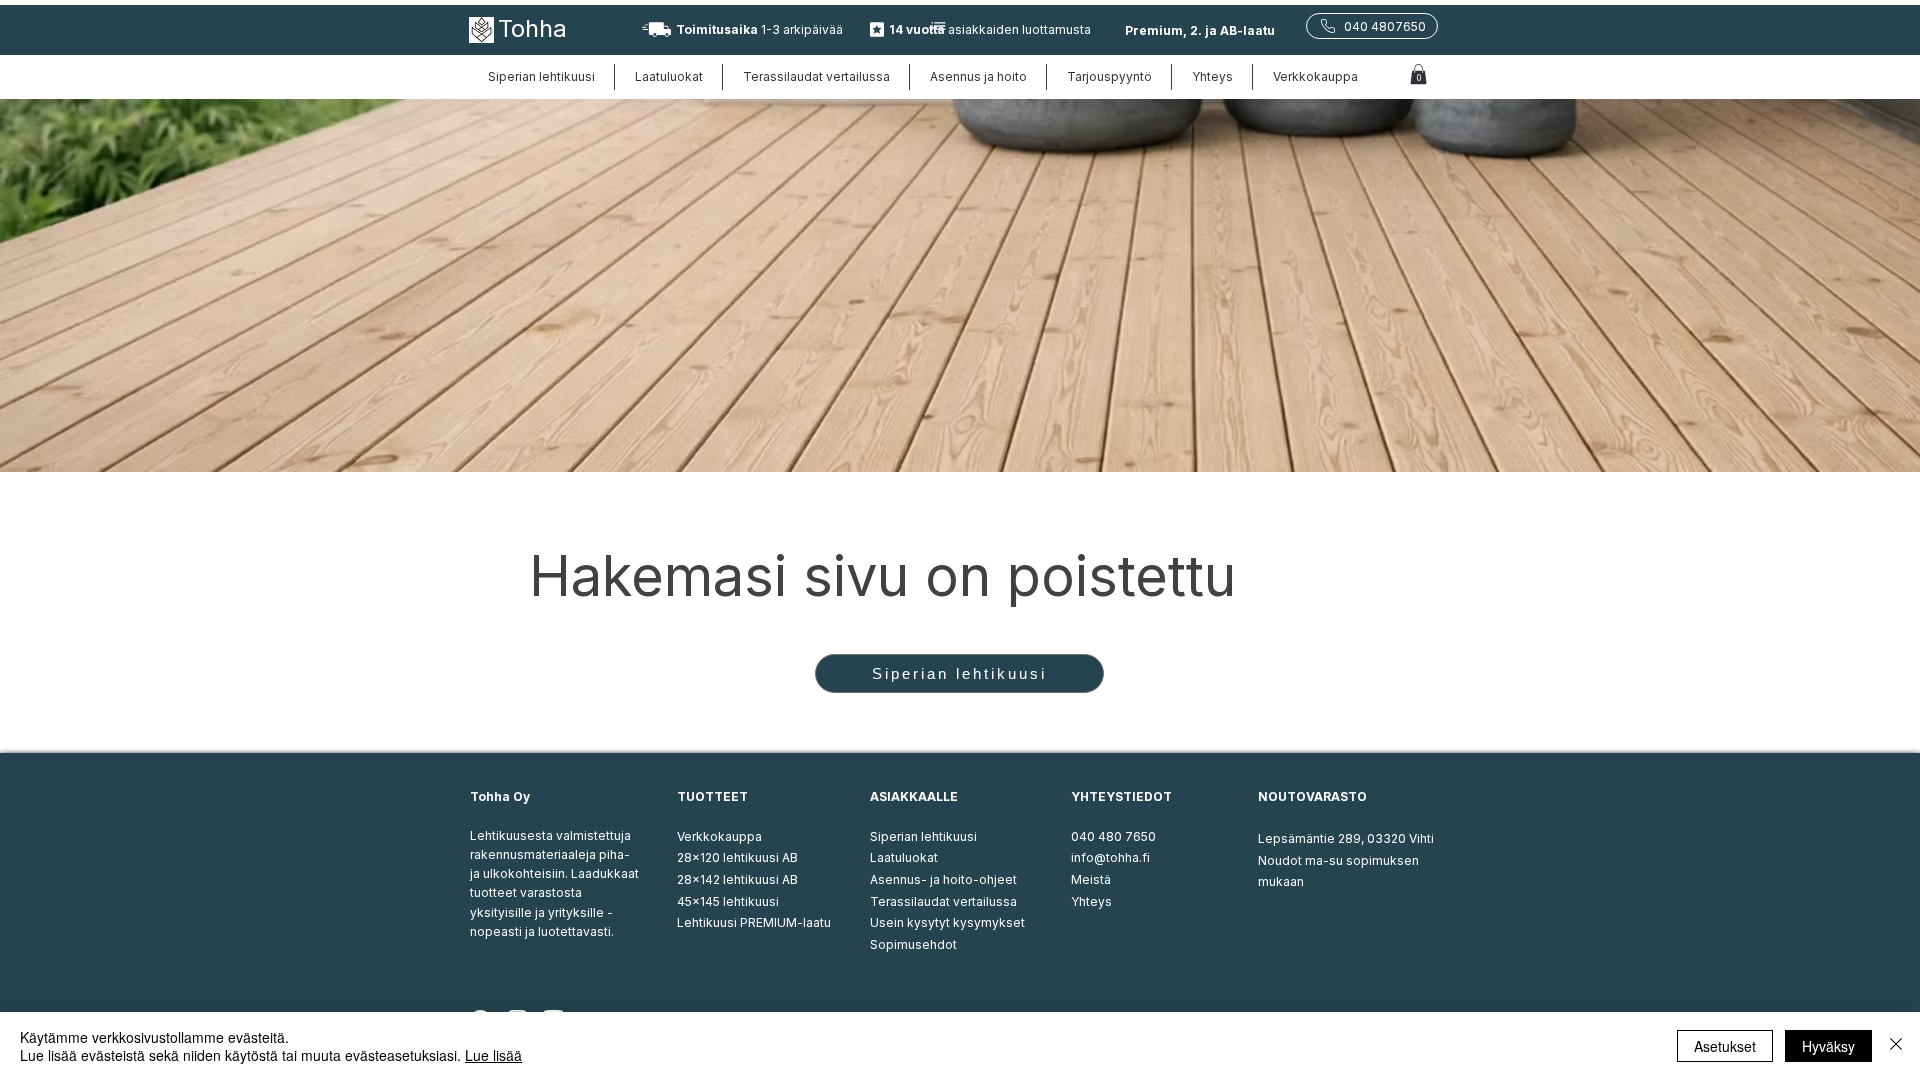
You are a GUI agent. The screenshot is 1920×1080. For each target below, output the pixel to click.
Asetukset (1725, 1046)
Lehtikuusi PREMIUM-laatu (754, 922)
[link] (1418, 74)
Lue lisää (493, 1055)
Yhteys (1091, 901)
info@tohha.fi (1110, 857)
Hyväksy (1828, 1046)
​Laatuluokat (904, 857)
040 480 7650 (1113, 836)
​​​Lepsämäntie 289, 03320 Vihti (1346, 838)
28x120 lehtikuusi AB (737, 857)
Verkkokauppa (719, 836)
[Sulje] (1896, 1046)
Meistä (1091, 879)
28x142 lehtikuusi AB (737, 879)
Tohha (532, 28)
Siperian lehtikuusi (923, 836)
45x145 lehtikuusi (728, 901)
